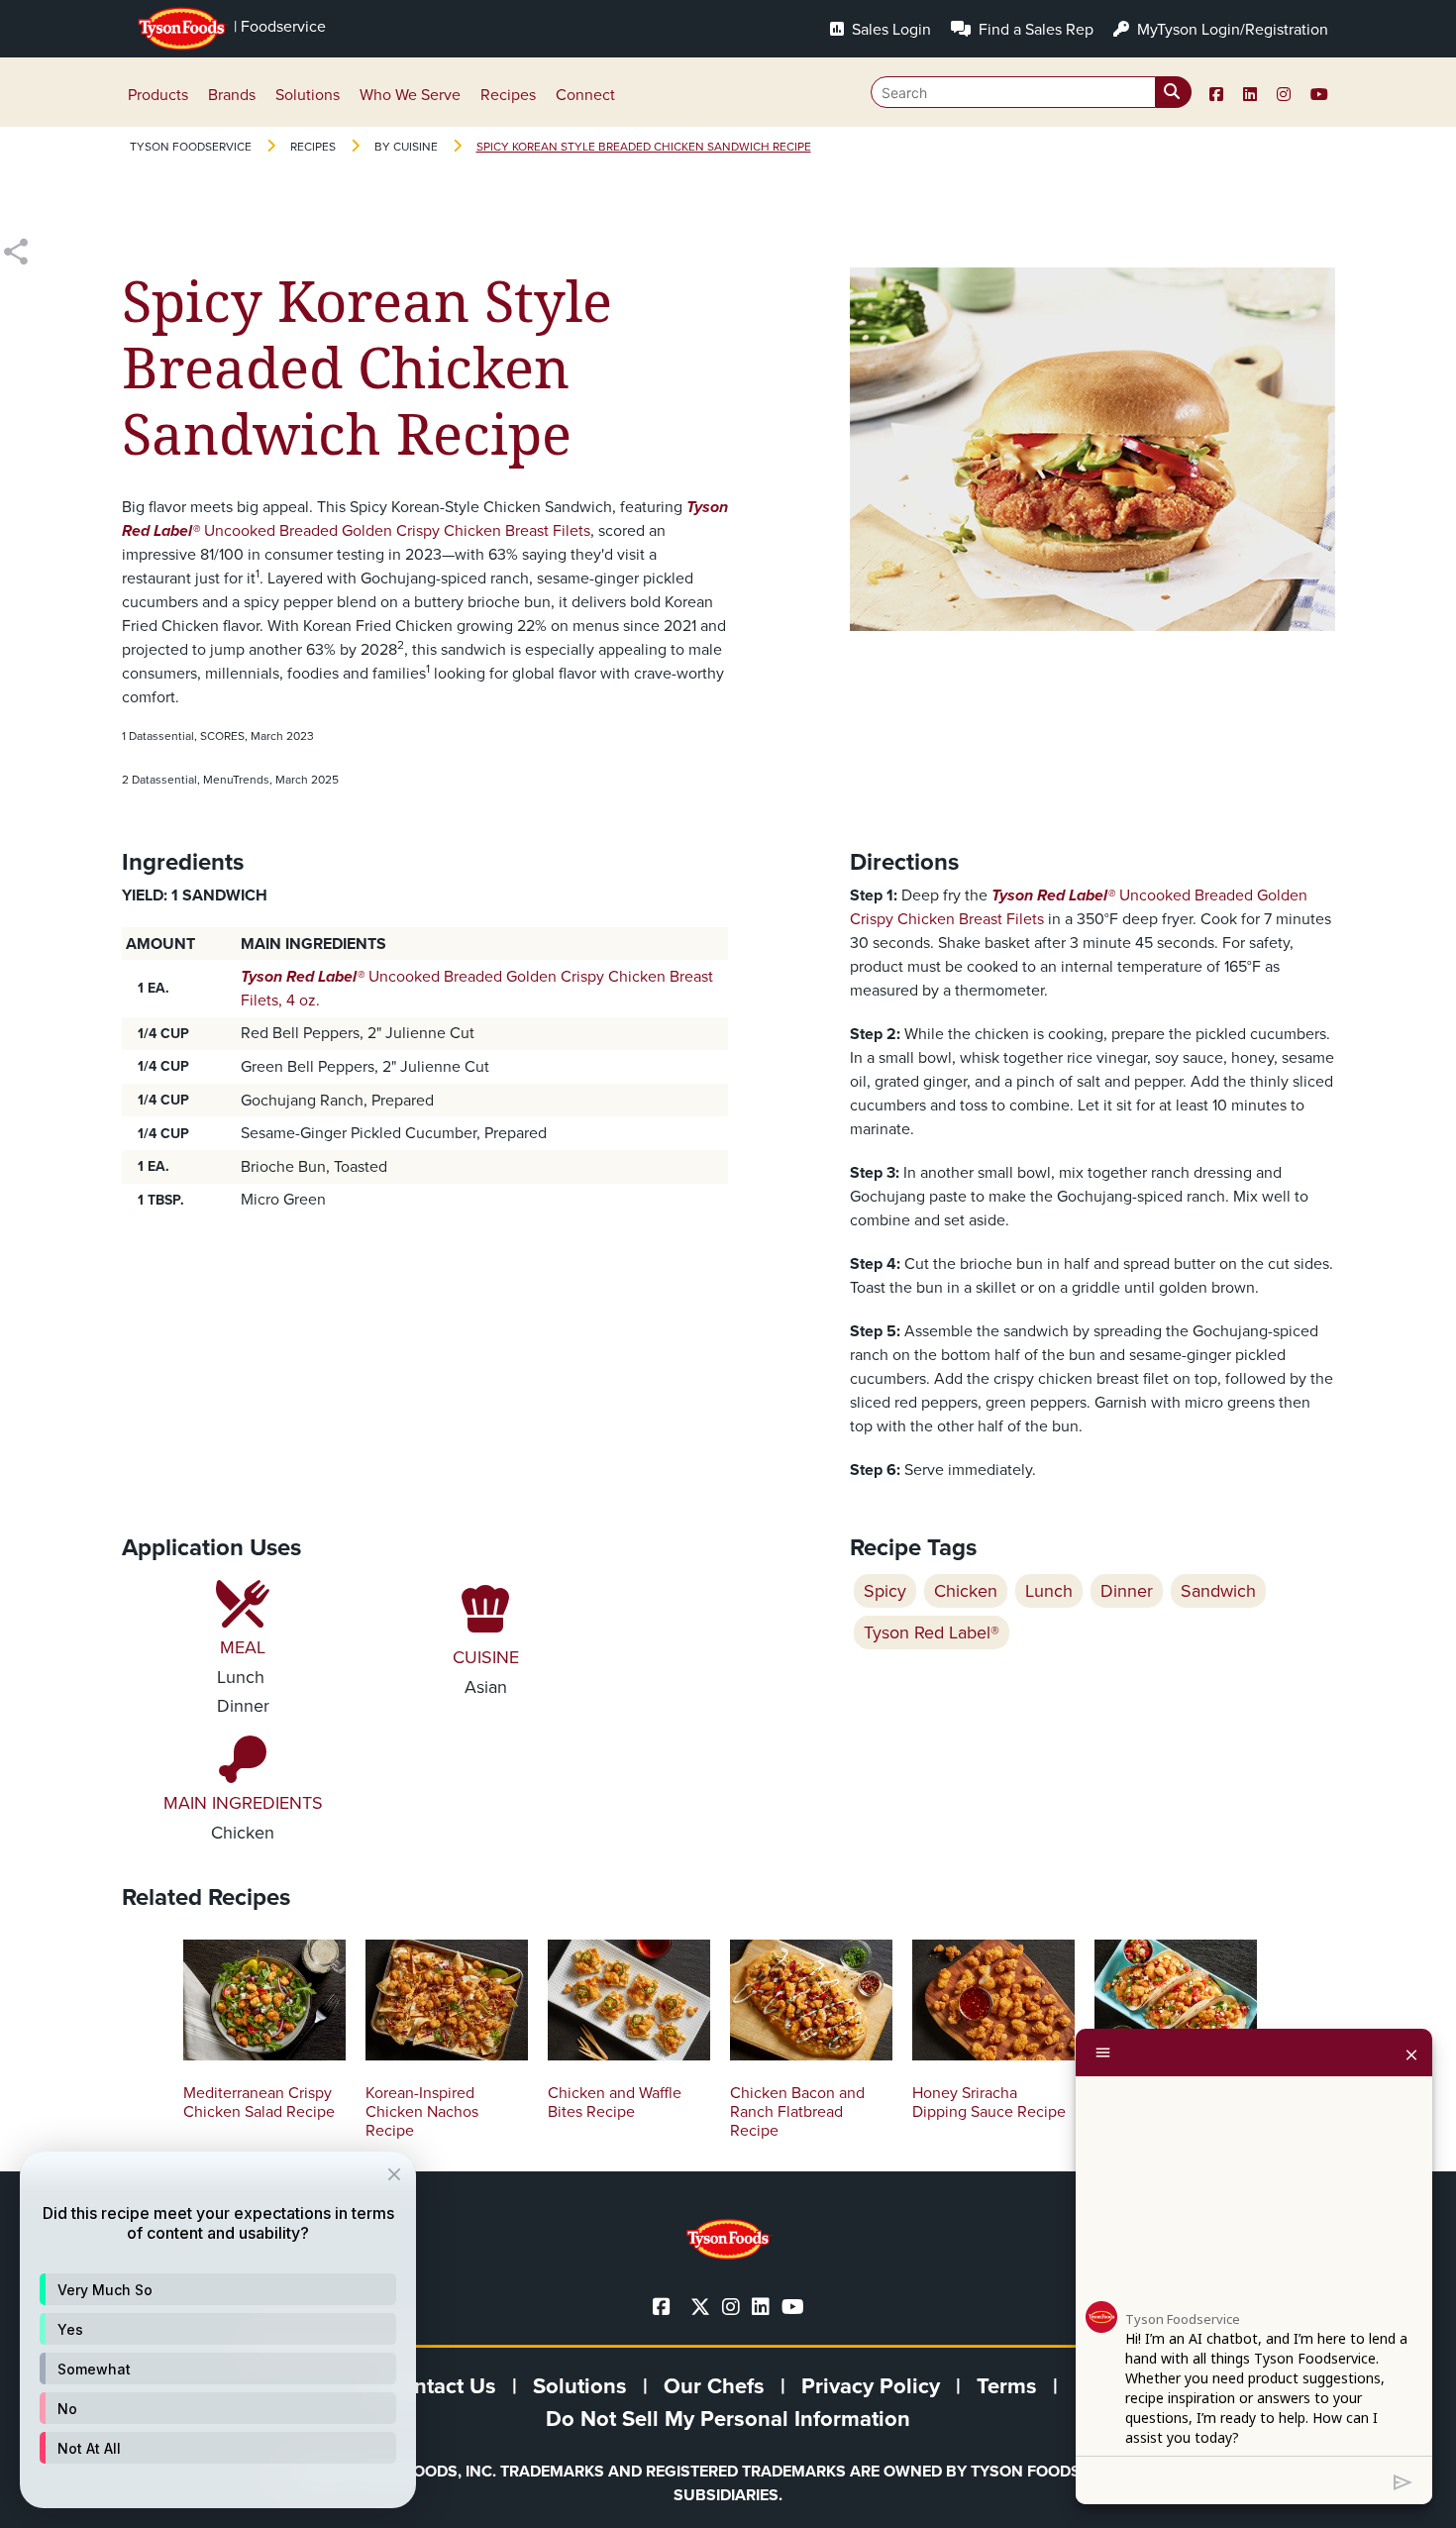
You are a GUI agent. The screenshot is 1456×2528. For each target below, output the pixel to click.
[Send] (1403, 2480)
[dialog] (218, 2330)
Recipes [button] (508, 95)
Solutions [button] (308, 95)
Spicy (885, 1591)
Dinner (1127, 1591)
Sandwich (1218, 1591)
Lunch (1049, 1591)
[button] (218, 2289)
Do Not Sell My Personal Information (728, 2419)
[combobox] (1031, 92)
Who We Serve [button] (410, 95)
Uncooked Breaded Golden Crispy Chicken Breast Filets (425, 519)
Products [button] (158, 95)
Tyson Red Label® (932, 1633)
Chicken (966, 1591)
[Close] (1411, 2053)
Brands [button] (232, 95)
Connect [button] (585, 95)
